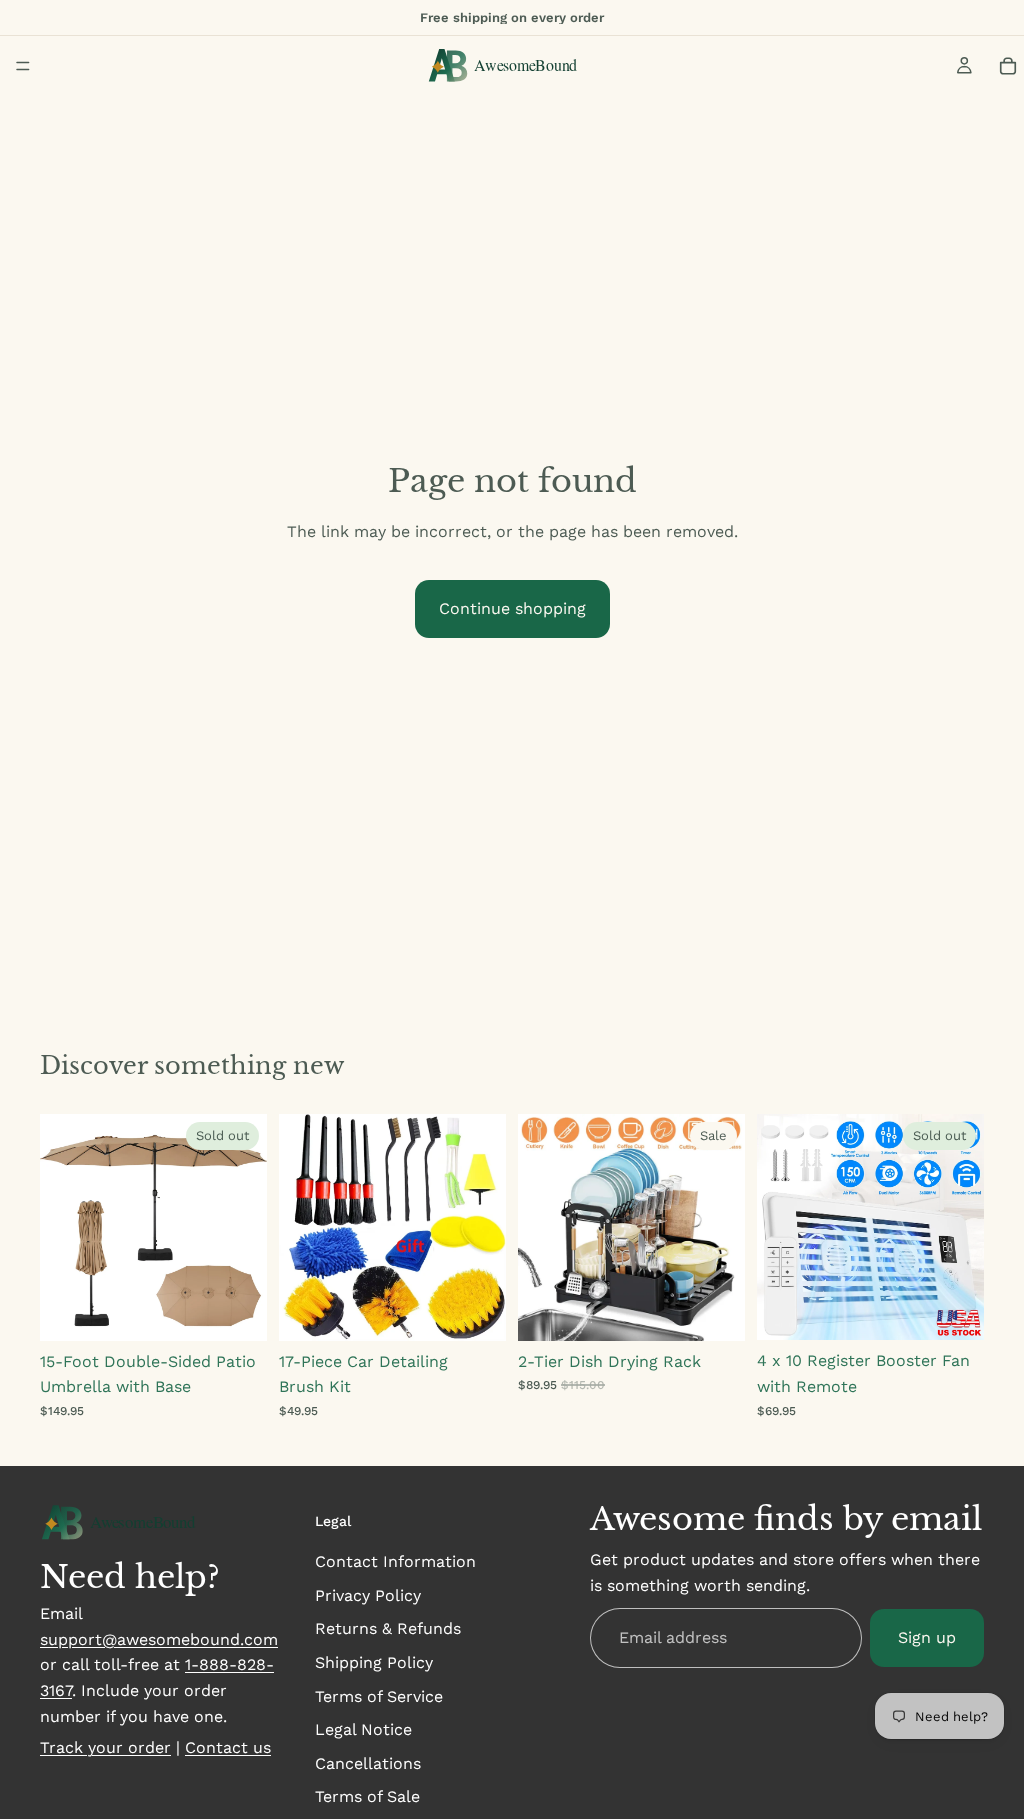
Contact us (228, 1747)
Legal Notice (363, 1729)
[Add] (475, 1306)
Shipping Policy (374, 1662)
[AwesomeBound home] (129, 1523)
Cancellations (368, 1763)
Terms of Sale (367, 1796)
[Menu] (23, 66)
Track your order (105, 1747)
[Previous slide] (62, 1227)
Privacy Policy (368, 1595)
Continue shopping (512, 608)
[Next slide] (245, 1227)
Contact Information (395, 1561)
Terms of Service (379, 1696)
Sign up (927, 1637)
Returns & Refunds (388, 1628)
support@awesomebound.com (159, 1639)
